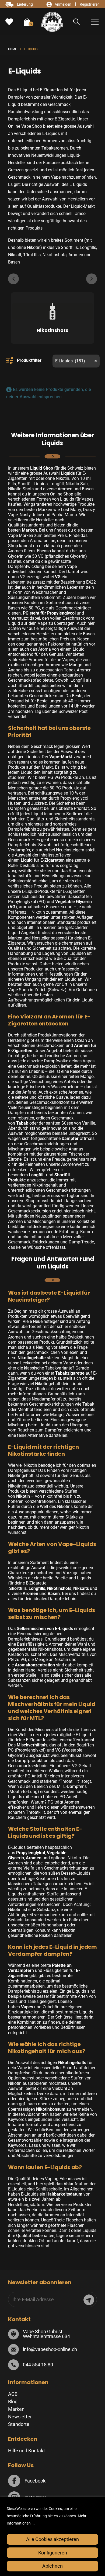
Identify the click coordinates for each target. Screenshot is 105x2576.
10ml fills (32, 255)
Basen (14, 262)
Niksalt (15, 255)
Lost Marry (71, 510)
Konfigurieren (53, 2553)
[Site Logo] (52, 22)
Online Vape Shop (25, 126)
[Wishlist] (9, 22)
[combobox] (76, 361)
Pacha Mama (64, 515)
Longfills (88, 247)
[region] (52, 2537)
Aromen (76, 255)
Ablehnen (52, 2566)
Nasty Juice (31, 515)
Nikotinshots (55, 255)
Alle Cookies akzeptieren (52, 2539)
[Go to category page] (52, 313)
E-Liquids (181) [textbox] (76, 361)
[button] (77, 22)
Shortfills (69, 247)
